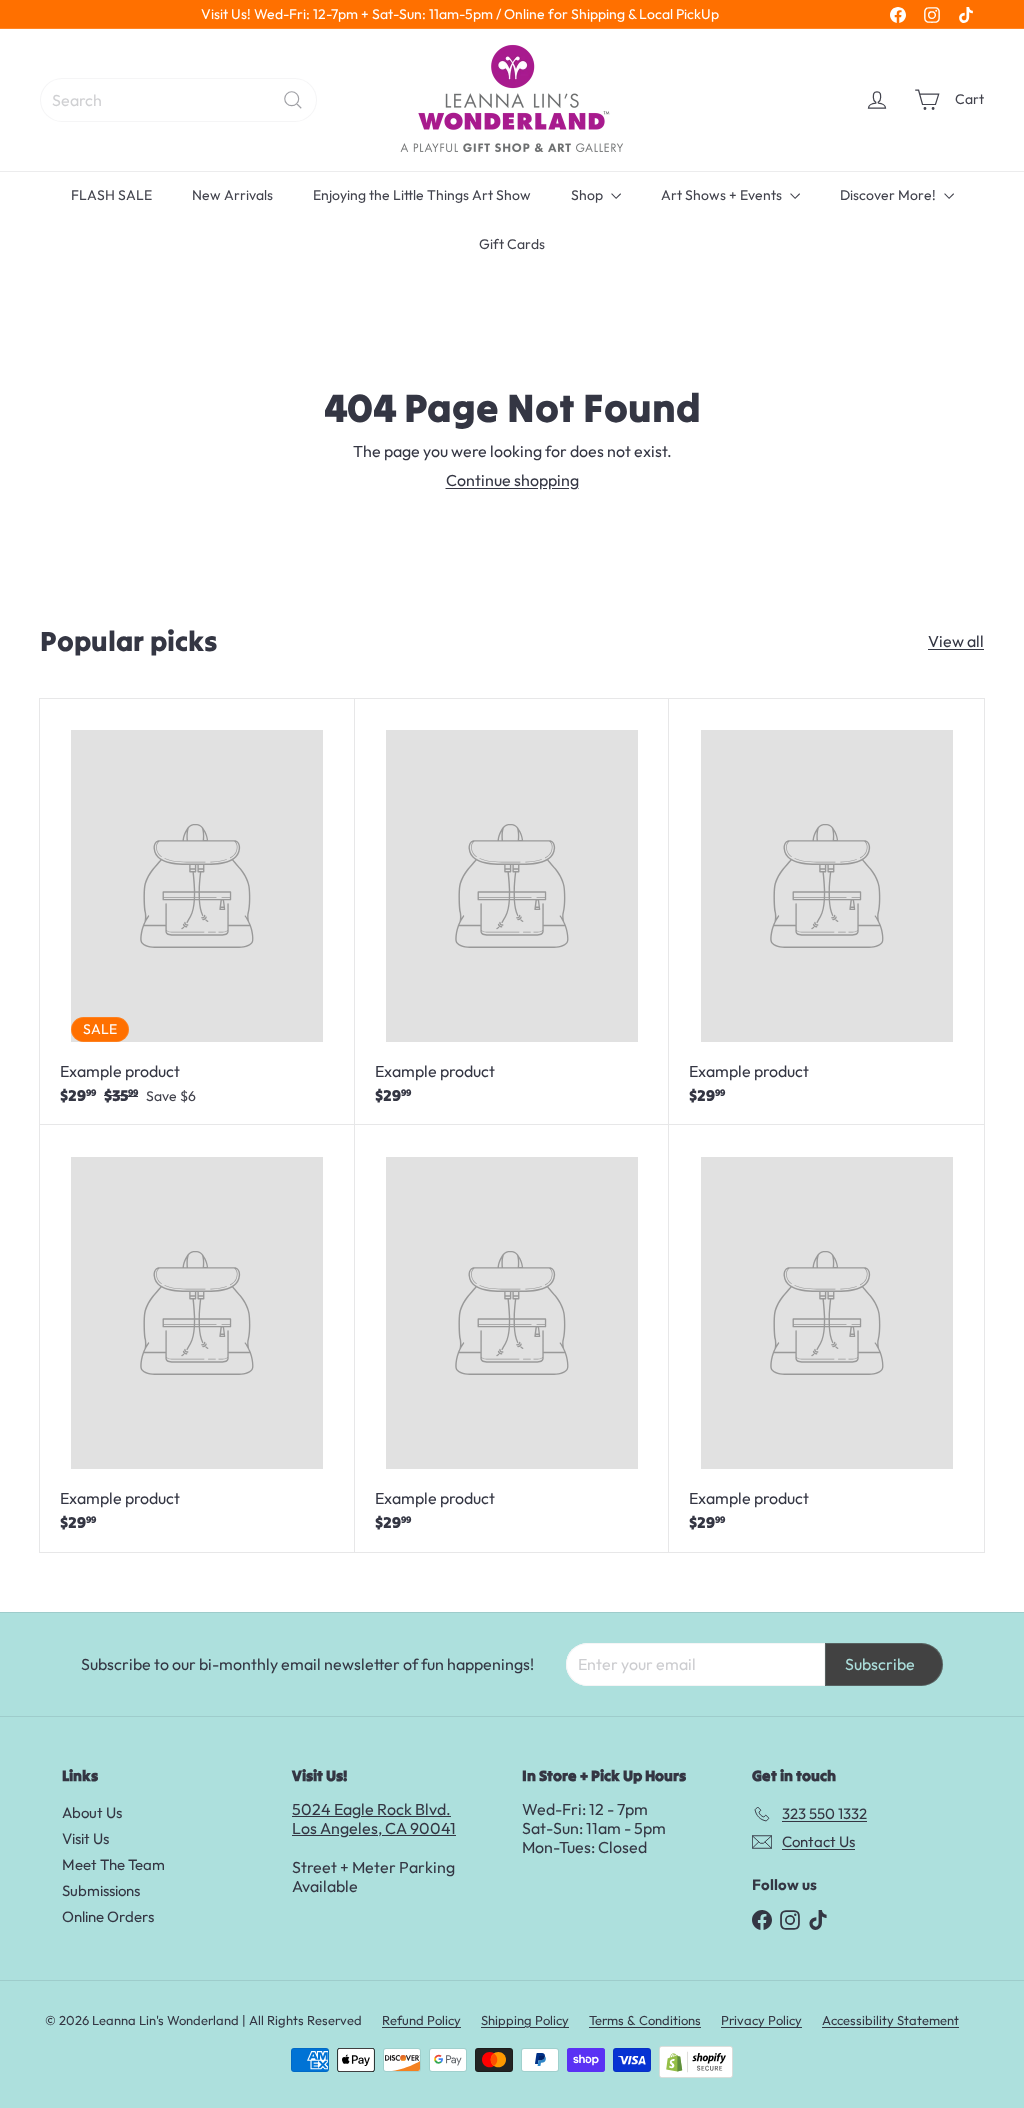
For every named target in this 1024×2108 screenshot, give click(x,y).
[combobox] (178, 100)
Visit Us (85, 1838)
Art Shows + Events (723, 195)
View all (956, 641)
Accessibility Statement (890, 2020)
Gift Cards (512, 244)
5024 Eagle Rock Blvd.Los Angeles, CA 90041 (374, 1818)
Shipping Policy (525, 2020)
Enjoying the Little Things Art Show (422, 195)
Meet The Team (113, 1864)
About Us (92, 1812)
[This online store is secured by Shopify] (696, 2062)
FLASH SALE (111, 195)
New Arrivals (232, 195)
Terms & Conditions (645, 2020)
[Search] (293, 100)
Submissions (101, 1890)
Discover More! (889, 195)
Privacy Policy (761, 2020)
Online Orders (108, 1916)
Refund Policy (421, 2020)
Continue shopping (512, 480)
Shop (588, 195)
